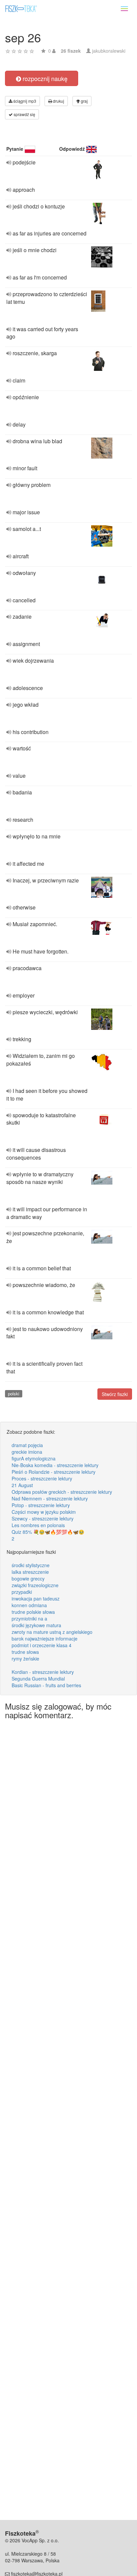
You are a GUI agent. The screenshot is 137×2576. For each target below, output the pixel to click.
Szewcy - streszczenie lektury (43, 1518)
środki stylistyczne (31, 1565)
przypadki (22, 1592)
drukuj (58, 101)
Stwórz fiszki (115, 1394)
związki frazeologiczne (35, 1585)
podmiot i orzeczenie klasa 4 (42, 1645)
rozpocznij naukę (44, 78)
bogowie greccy (28, 1578)
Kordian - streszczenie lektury (43, 1672)
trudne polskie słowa (33, 1612)
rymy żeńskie (25, 1659)
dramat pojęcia (27, 1445)
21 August (22, 1485)
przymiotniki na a (29, 1619)
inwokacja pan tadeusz (36, 1598)
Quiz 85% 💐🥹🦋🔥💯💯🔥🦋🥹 (48, 1532)
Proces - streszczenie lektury (42, 1478)
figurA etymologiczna (34, 1458)
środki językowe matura (36, 1625)
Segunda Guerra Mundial (38, 1679)
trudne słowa (25, 1652)
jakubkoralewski (109, 51)
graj (84, 101)
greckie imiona (27, 1452)
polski (14, 1394)
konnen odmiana (29, 1605)
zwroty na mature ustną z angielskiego (52, 1632)
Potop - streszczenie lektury (41, 1505)
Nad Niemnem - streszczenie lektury (50, 1498)
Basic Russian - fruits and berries (46, 1685)
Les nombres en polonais (38, 1525)
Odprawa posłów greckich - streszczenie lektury (62, 1492)
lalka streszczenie (30, 1572)
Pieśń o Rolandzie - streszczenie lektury (54, 1472)
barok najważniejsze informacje (45, 1639)
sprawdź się (24, 114)
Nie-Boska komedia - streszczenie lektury (55, 1465)
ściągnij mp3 (24, 101)
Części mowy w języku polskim (44, 1512)
